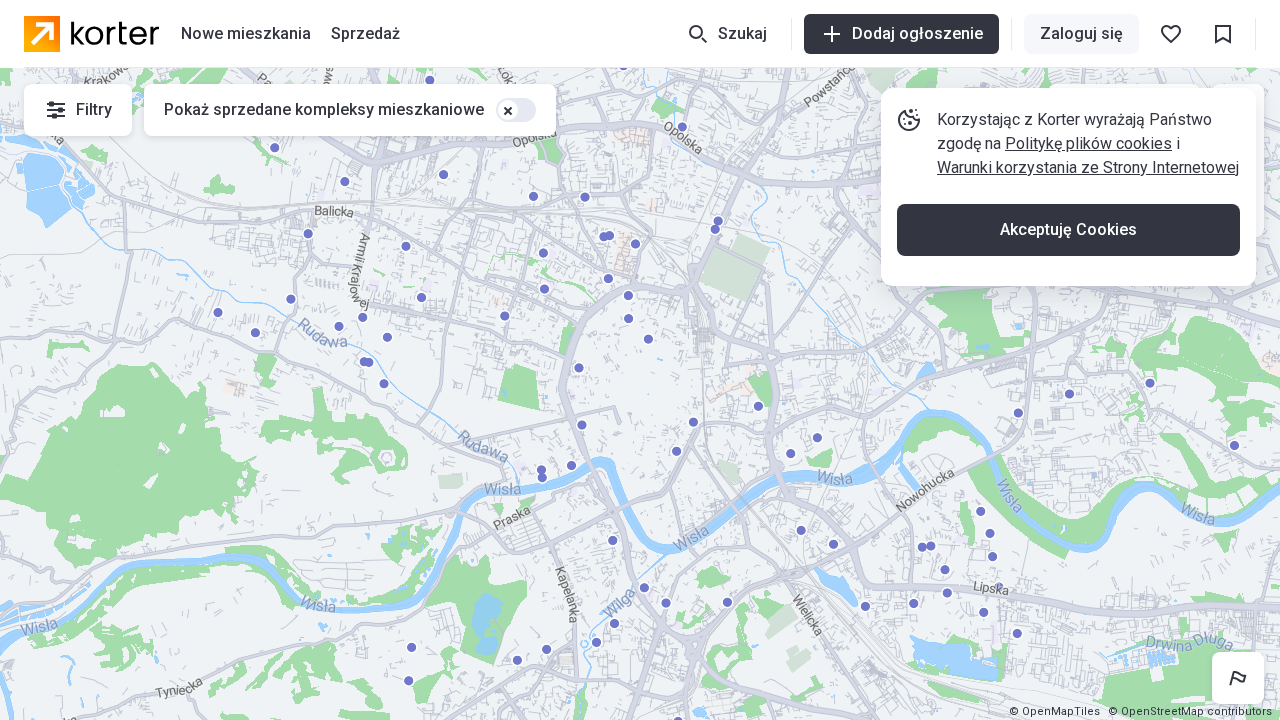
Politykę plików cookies (1088, 143)
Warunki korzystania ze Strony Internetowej (1088, 167)
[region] (640, 394)
